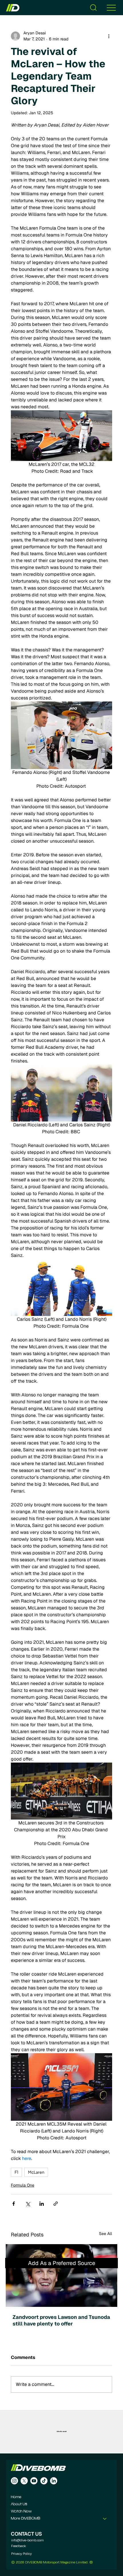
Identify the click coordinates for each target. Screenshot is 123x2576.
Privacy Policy (21, 2553)
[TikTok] (44, 2481)
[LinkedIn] (54, 2481)
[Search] (93, 8)
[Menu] (111, 8)
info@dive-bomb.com (27, 2540)
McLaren (36, 2172)
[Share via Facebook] (14, 2204)
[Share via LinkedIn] (42, 2204)
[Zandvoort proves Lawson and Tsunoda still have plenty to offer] (61, 2276)
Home (16, 2497)
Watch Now (21, 2511)
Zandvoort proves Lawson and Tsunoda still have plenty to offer (61, 2320)
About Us (19, 2504)
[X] (24, 2481)
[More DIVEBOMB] (105, 2519)
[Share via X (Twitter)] (28, 2204)
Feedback (19, 2546)
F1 (16, 2172)
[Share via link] (56, 2204)
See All (106, 2234)
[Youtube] (34, 2481)
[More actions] (109, 36)
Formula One (23, 2185)
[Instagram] (14, 2481)
